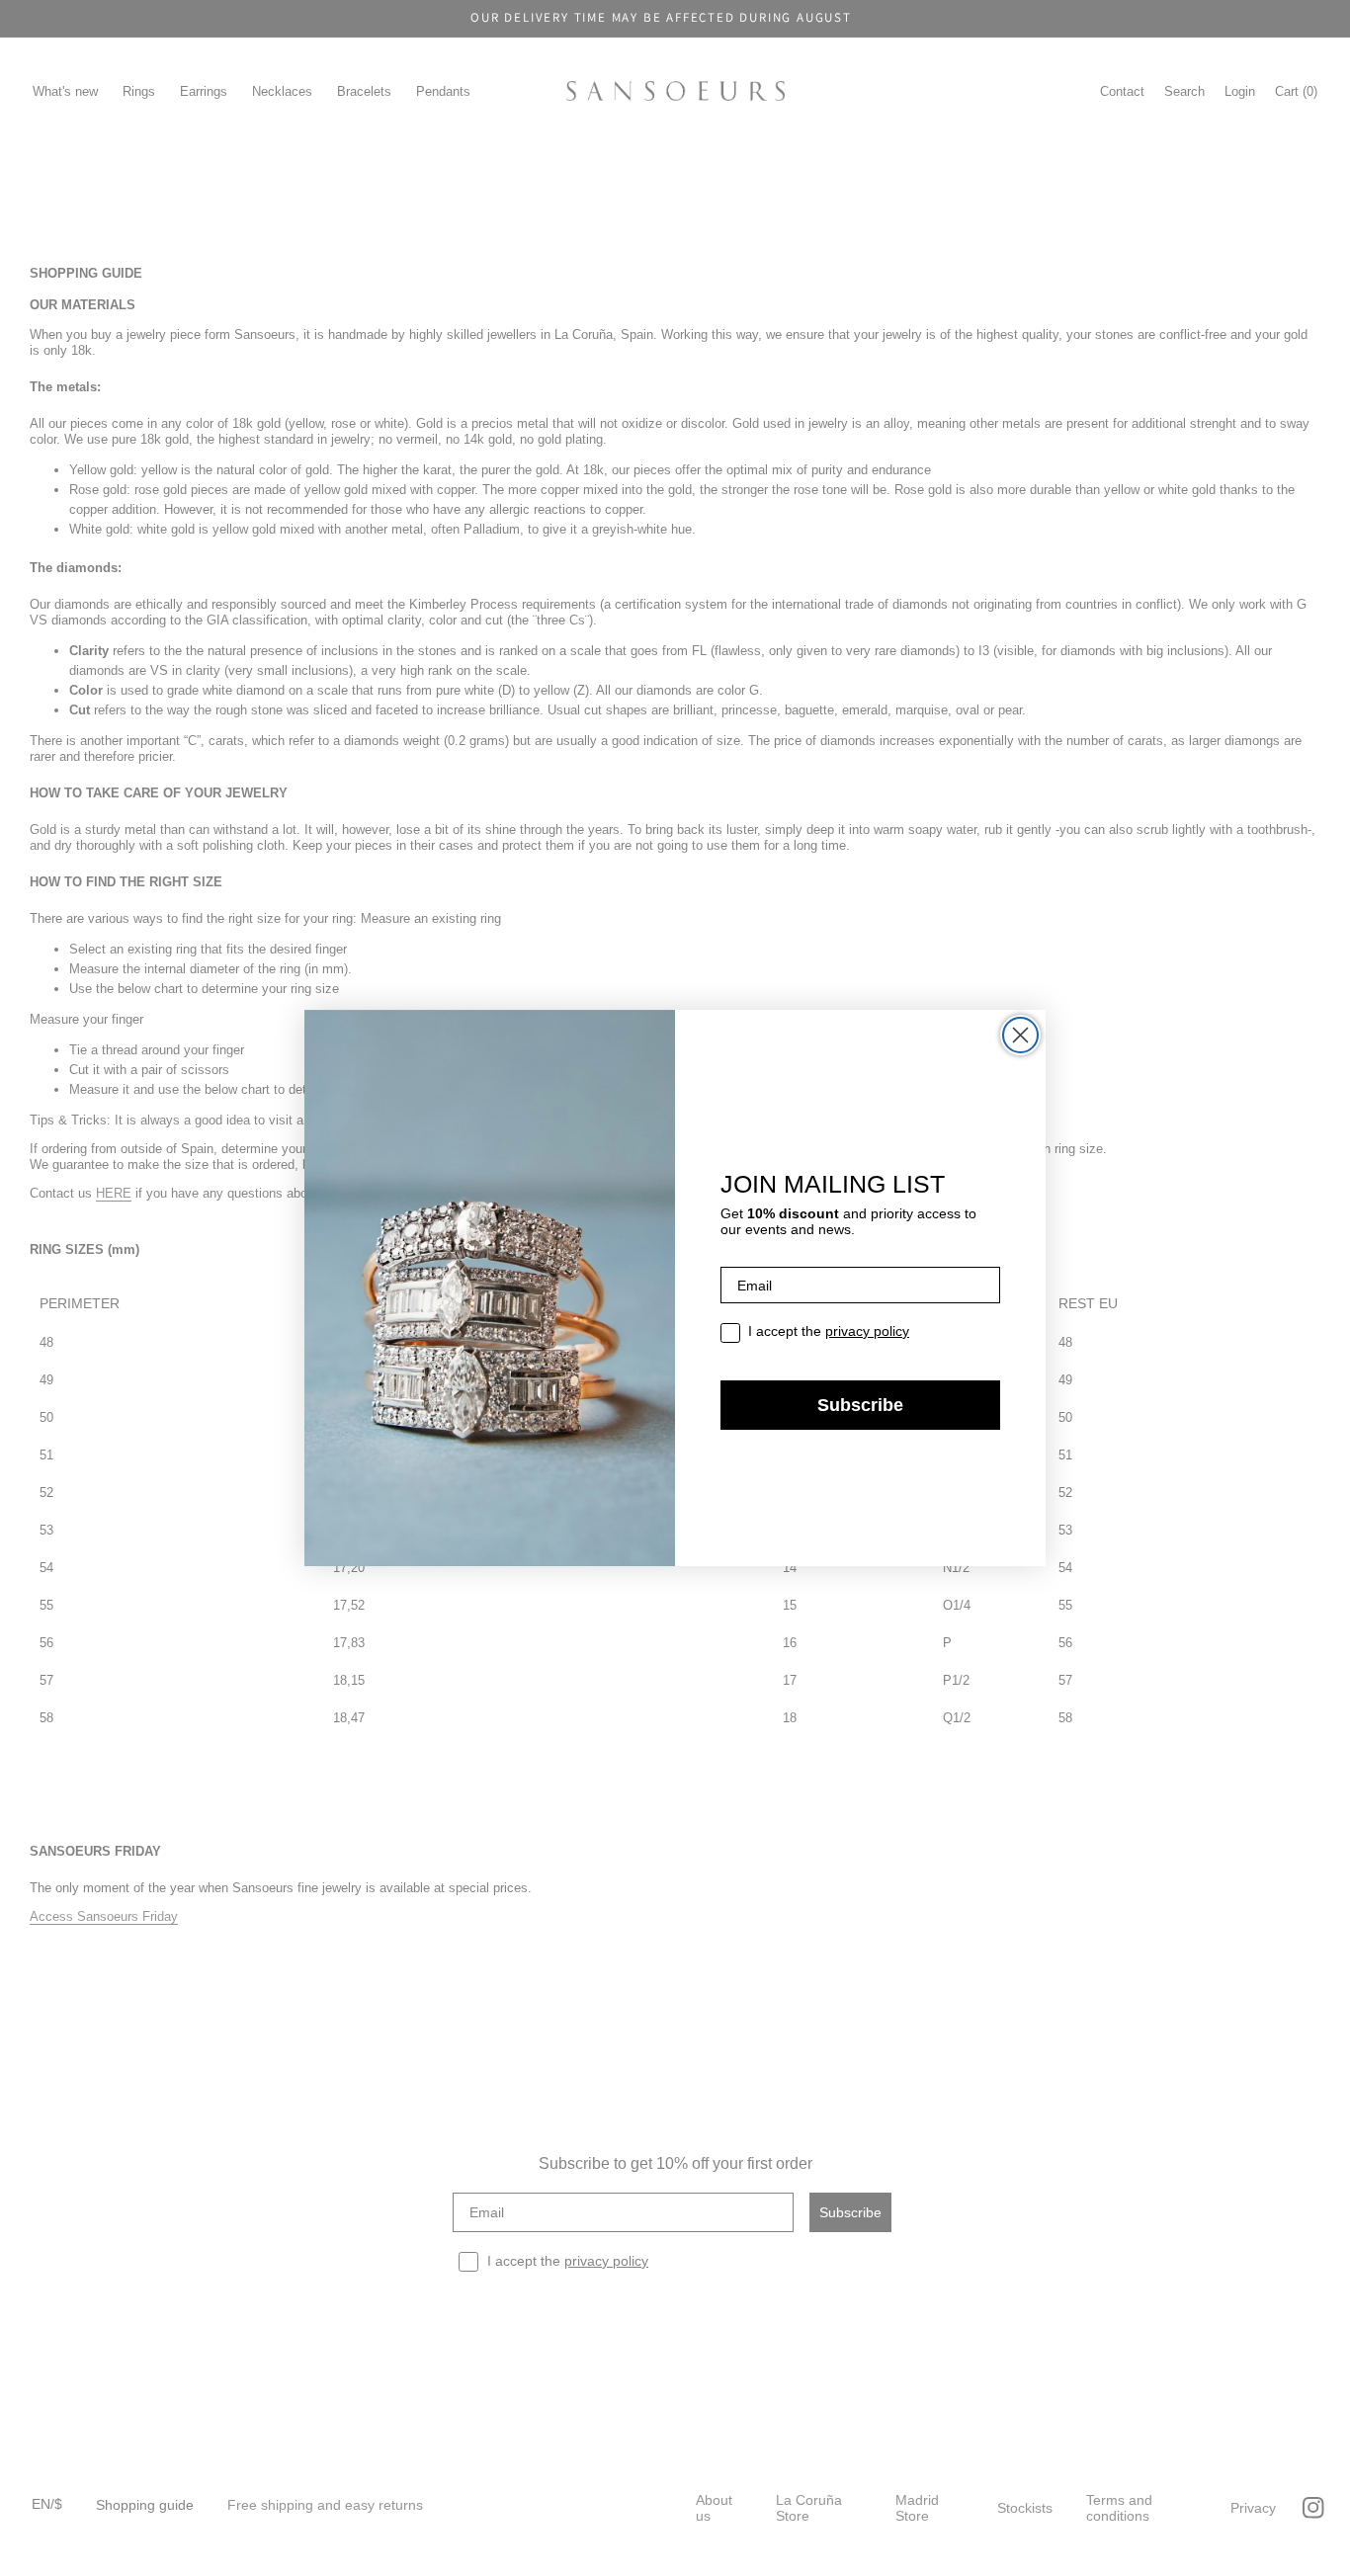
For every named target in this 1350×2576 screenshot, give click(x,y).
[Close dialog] (1020, 1035)
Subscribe (860, 1405)
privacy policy (867, 1331)
